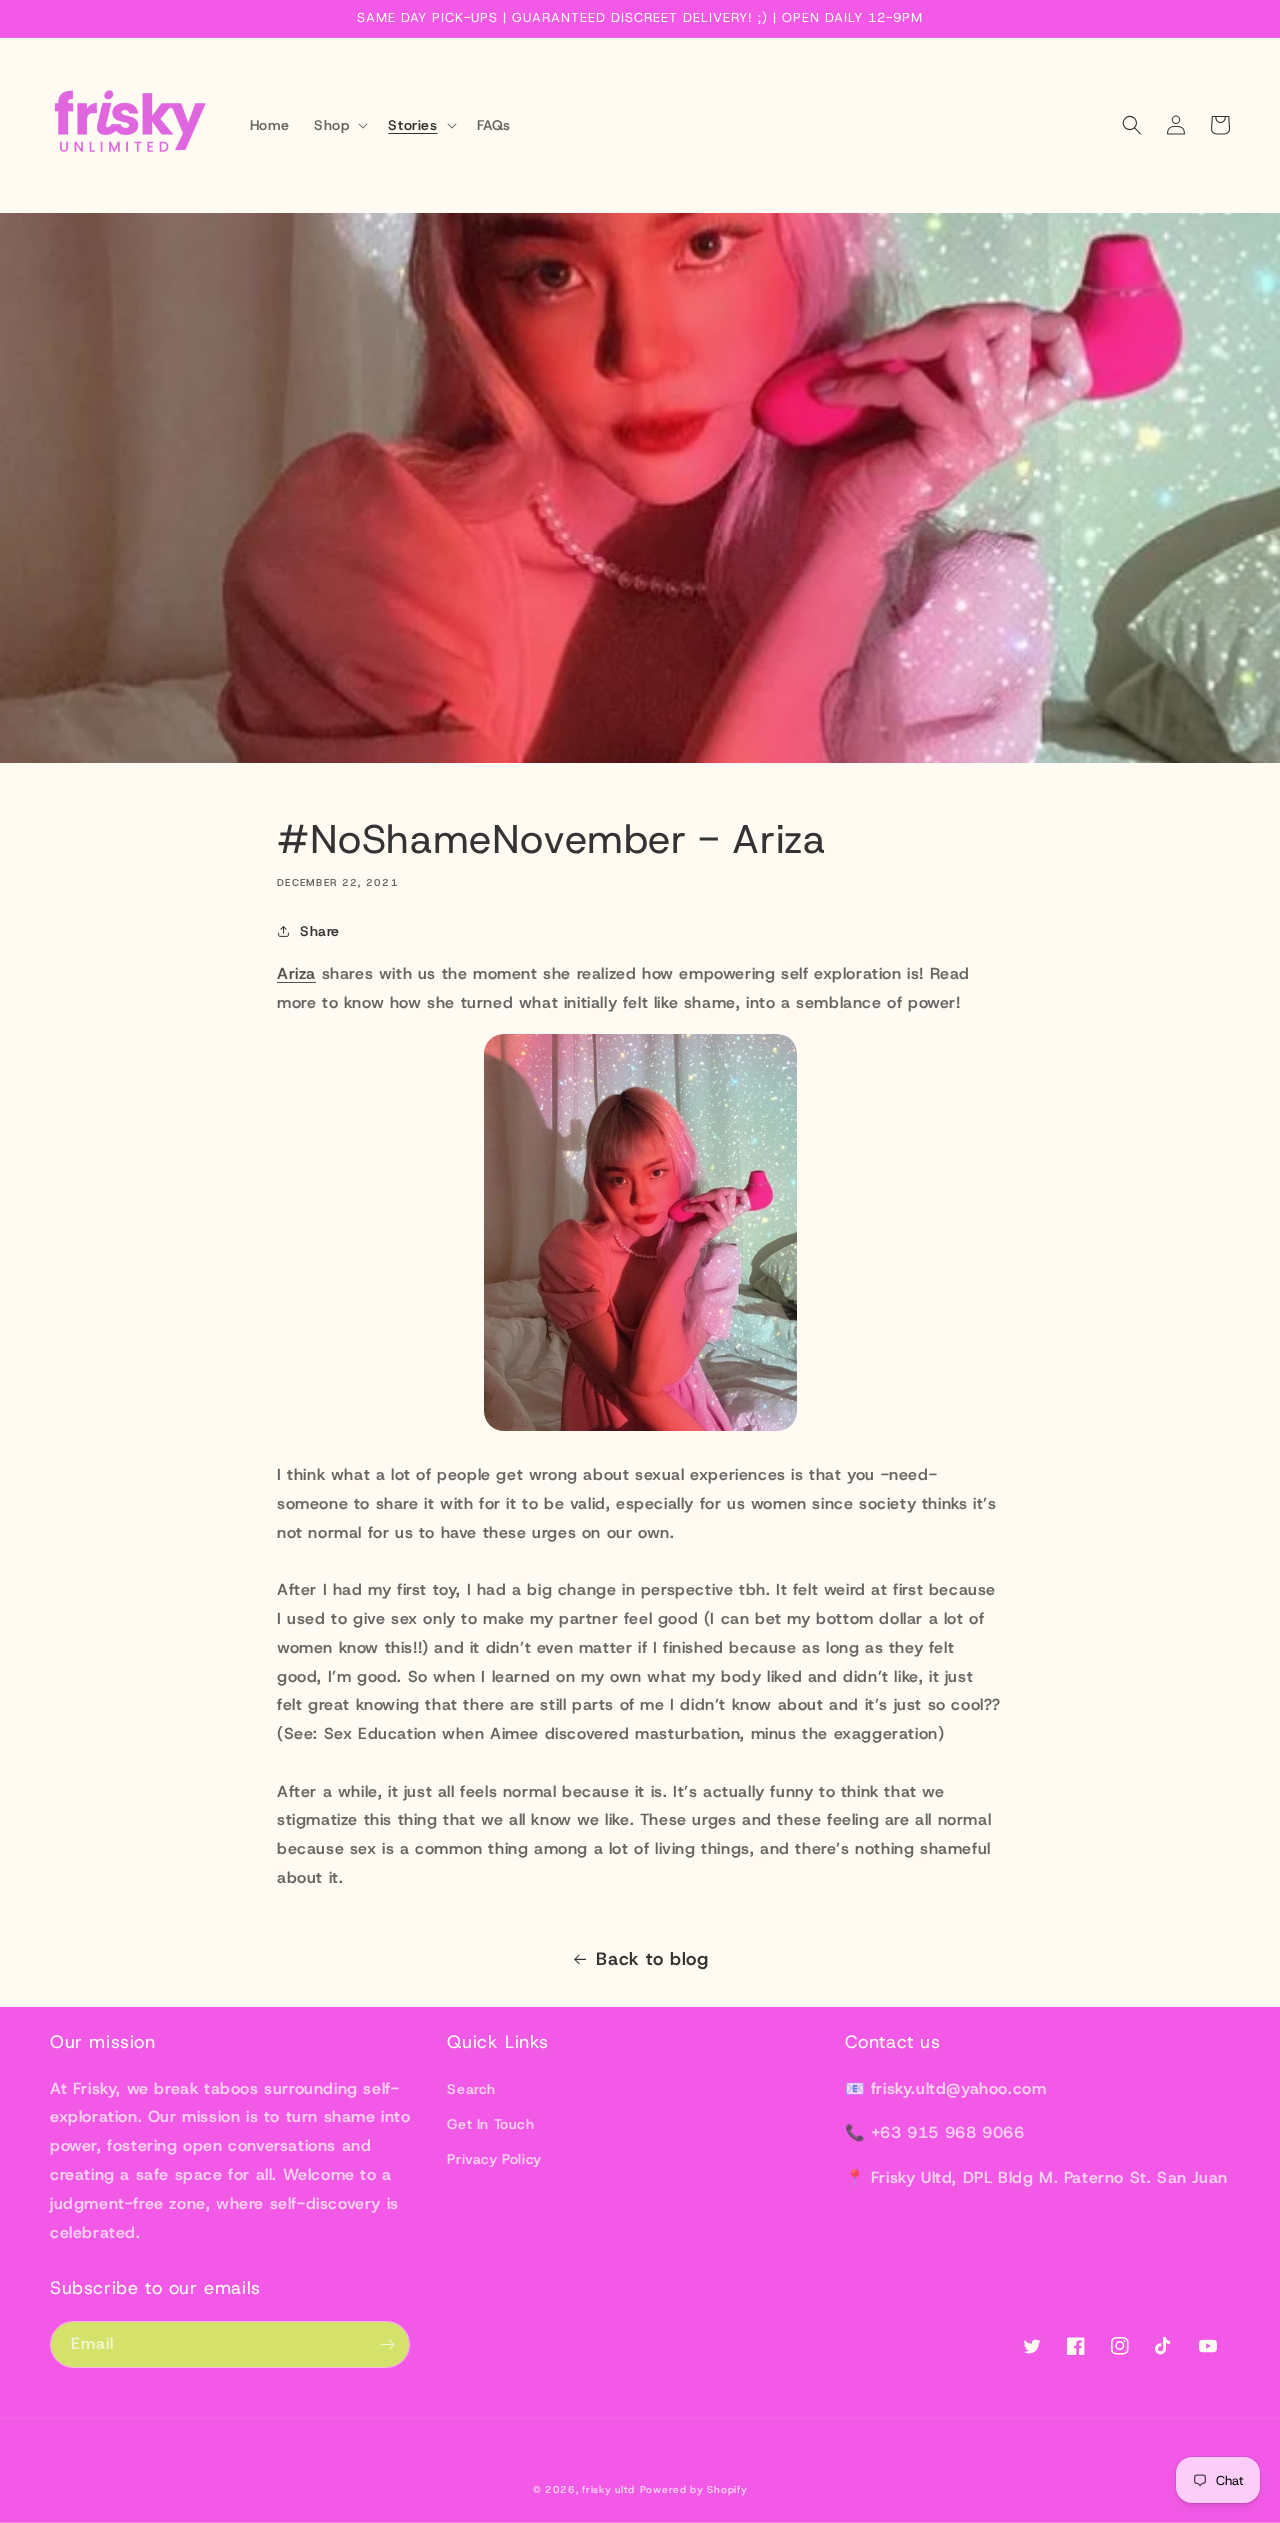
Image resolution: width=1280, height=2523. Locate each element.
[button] (339, 125)
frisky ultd (608, 2489)
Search (471, 2089)
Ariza (296, 973)
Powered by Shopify (694, 2489)
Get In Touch (490, 2124)
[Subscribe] (387, 2344)
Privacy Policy (494, 2159)
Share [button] (320, 931)
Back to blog (652, 1959)
